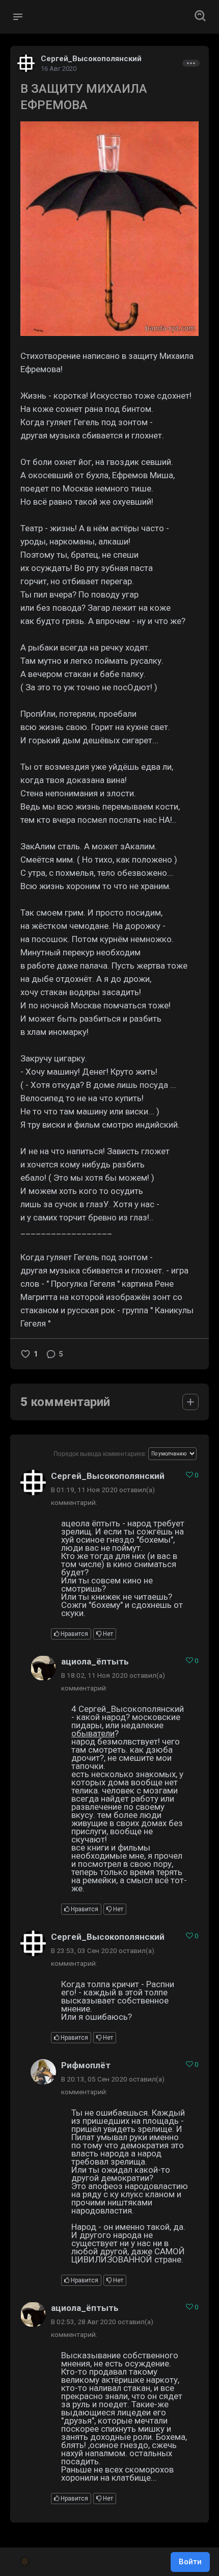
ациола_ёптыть (95, 1661)
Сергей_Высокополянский (91, 59)
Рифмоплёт (86, 2065)
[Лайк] (25, 1354)
